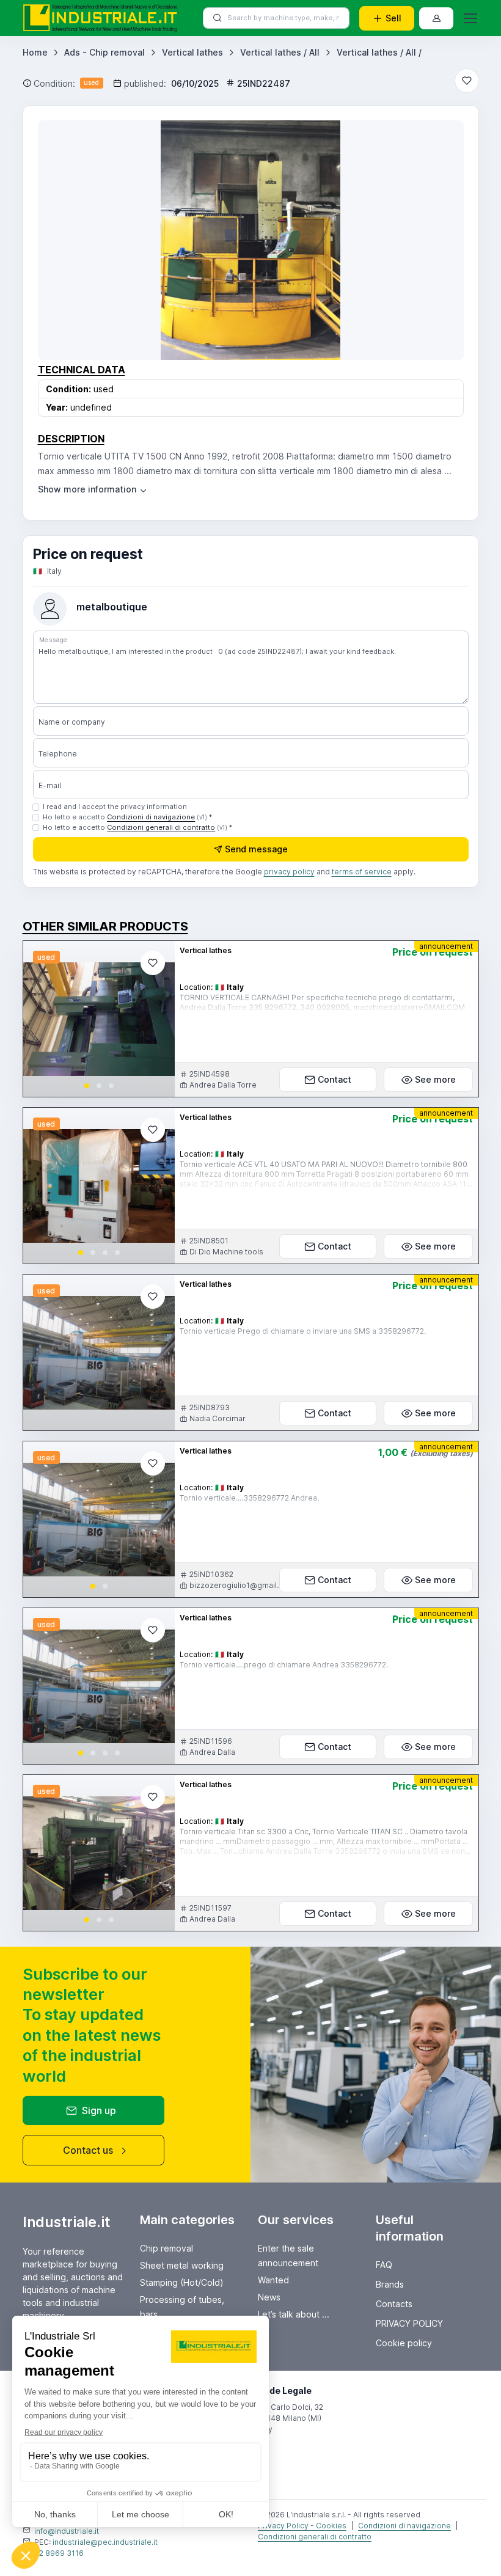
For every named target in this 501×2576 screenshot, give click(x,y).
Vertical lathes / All (280, 52)
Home (35, 52)
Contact (335, 1079)
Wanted (273, 2280)
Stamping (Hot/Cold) (182, 2282)
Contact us (88, 2150)
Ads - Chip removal (104, 52)
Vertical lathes (192, 52)
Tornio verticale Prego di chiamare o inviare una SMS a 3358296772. (303, 1331)
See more (435, 1079)
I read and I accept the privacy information (115, 807)
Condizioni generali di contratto (161, 827)
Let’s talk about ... (294, 2314)
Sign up (99, 2110)
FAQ (384, 2265)
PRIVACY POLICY (409, 2323)
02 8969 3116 (59, 2553)
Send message (256, 849)
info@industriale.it (67, 2531)
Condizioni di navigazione (151, 817)
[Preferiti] (467, 81)
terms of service (362, 872)
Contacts (394, 2304)
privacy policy (289, 872)
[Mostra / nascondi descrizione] (93, 489)
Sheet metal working (182, 2265)
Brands (390, 2284)
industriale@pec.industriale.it (105, 2542)
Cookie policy (404, 2343)
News (269, 2297)
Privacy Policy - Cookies (302, 2526)
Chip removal (166, 2248)
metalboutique (112, 607)
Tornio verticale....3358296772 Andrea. (249, 1498)
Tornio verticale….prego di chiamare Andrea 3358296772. (284, 1665)
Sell (393, 18)
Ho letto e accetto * (127, 817)
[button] (87, 1086)
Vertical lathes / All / (379, 52)
